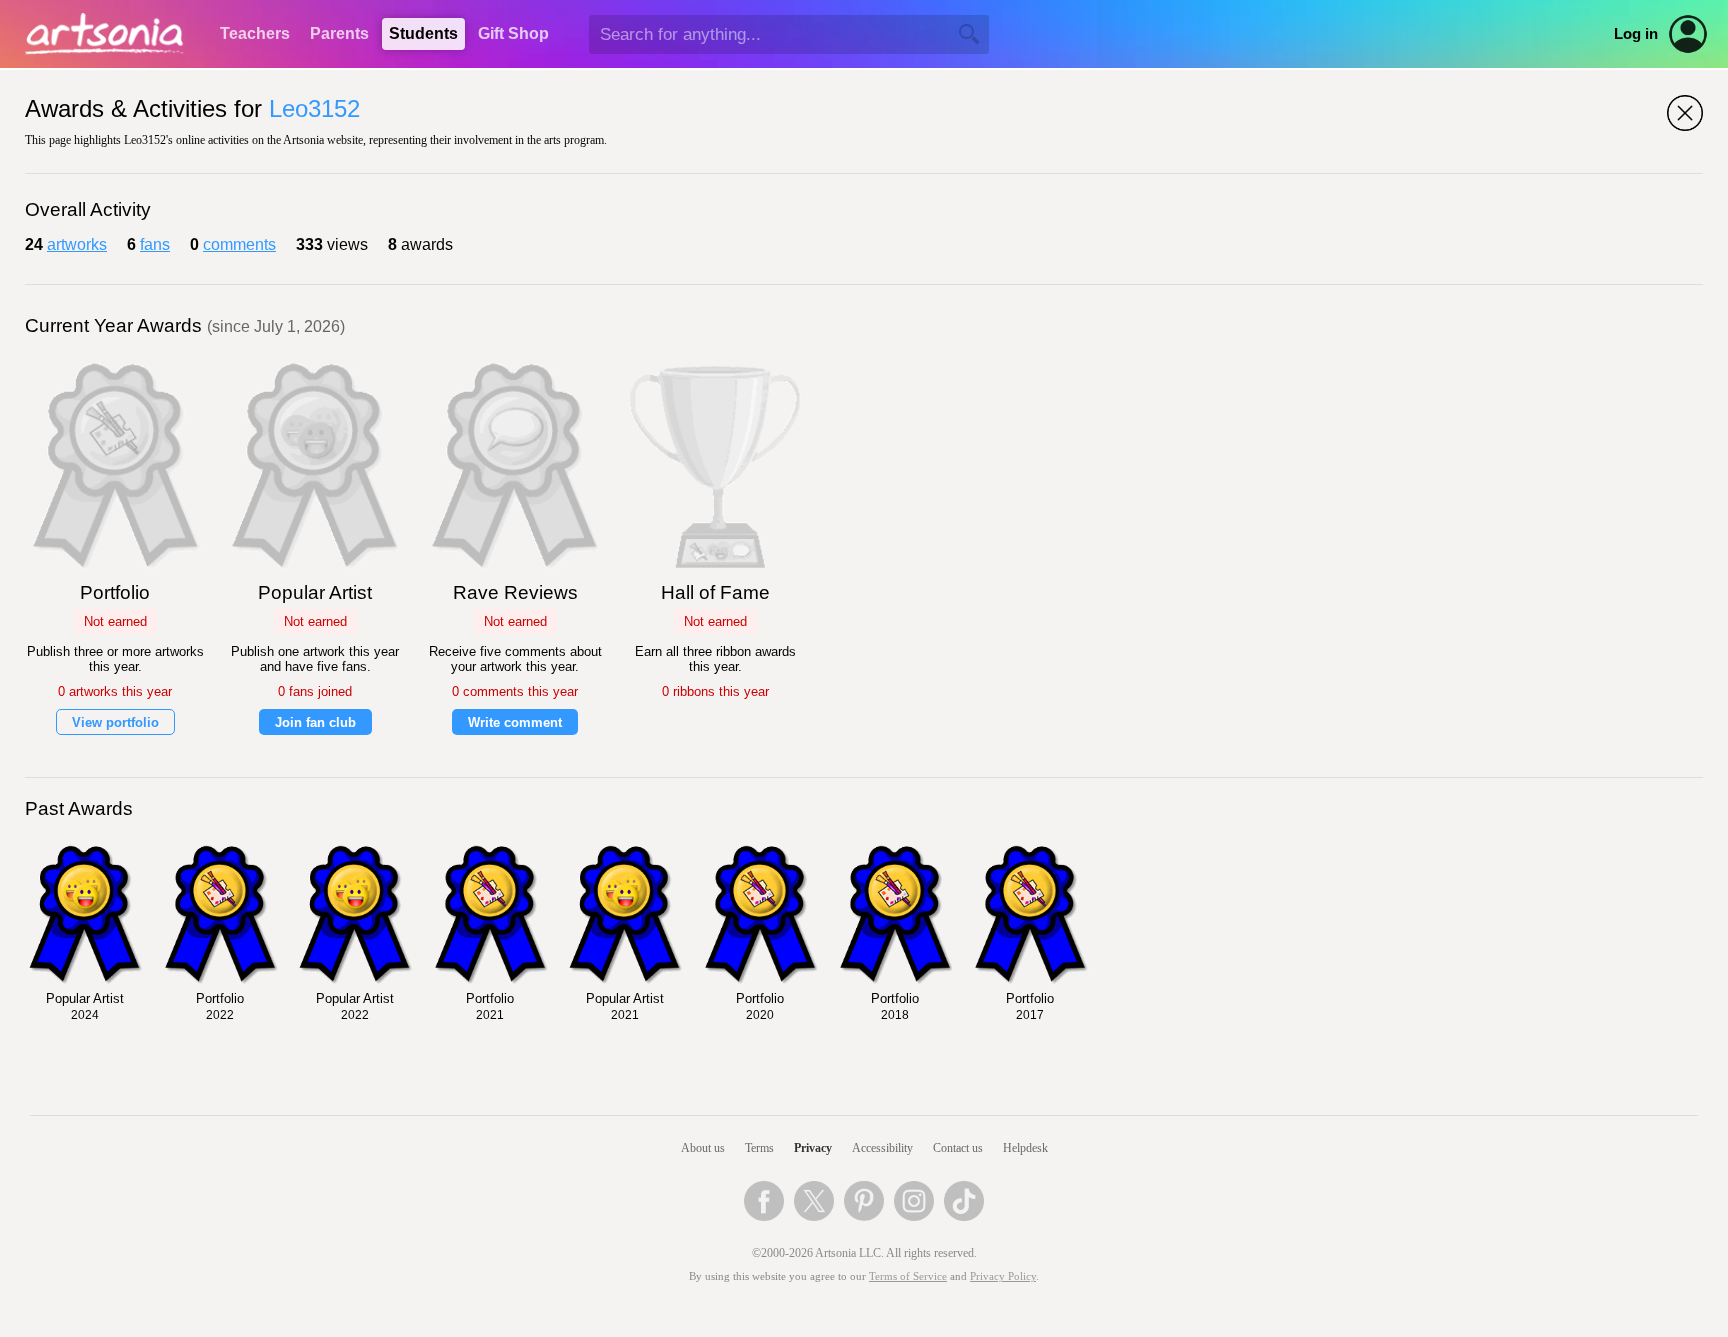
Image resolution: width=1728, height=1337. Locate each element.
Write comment (515, 722)
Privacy (813, 1148)
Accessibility (882, 1148)
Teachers (255, 33)
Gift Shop (513, 33)
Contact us (958, 1148)
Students (423, 33)
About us (703, 1148)
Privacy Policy (1003, 1276)
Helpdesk (1025, 1148)
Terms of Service (908, 1276)
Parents (339, 33)
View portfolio (115, 722)
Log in (1636, 34)
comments (239, 244)
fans (155, 244)
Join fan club (315, 722)
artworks (77, 244)
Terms (759, 1148)
